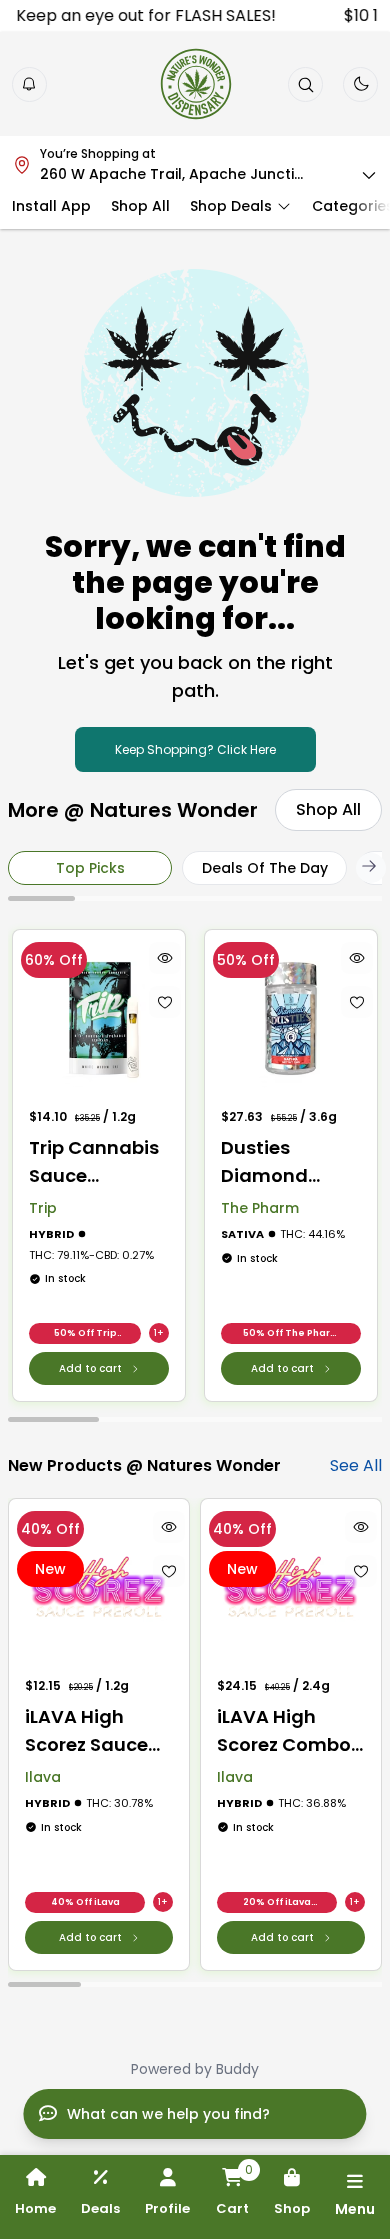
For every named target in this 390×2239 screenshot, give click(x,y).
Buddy (237, 2069)
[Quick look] (165, 958)
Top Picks (90, 868)
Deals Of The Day (265, 868)
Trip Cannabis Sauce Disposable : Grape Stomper (94, 1162)
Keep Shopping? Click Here (195, 749)
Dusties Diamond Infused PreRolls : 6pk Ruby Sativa (280, 1162)
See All (356, 1465)
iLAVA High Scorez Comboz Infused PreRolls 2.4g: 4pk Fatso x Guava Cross (290, 1731)
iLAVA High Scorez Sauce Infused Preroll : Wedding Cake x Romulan (95, 1731)
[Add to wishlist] (165, 1002)
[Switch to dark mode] (361, 84)
